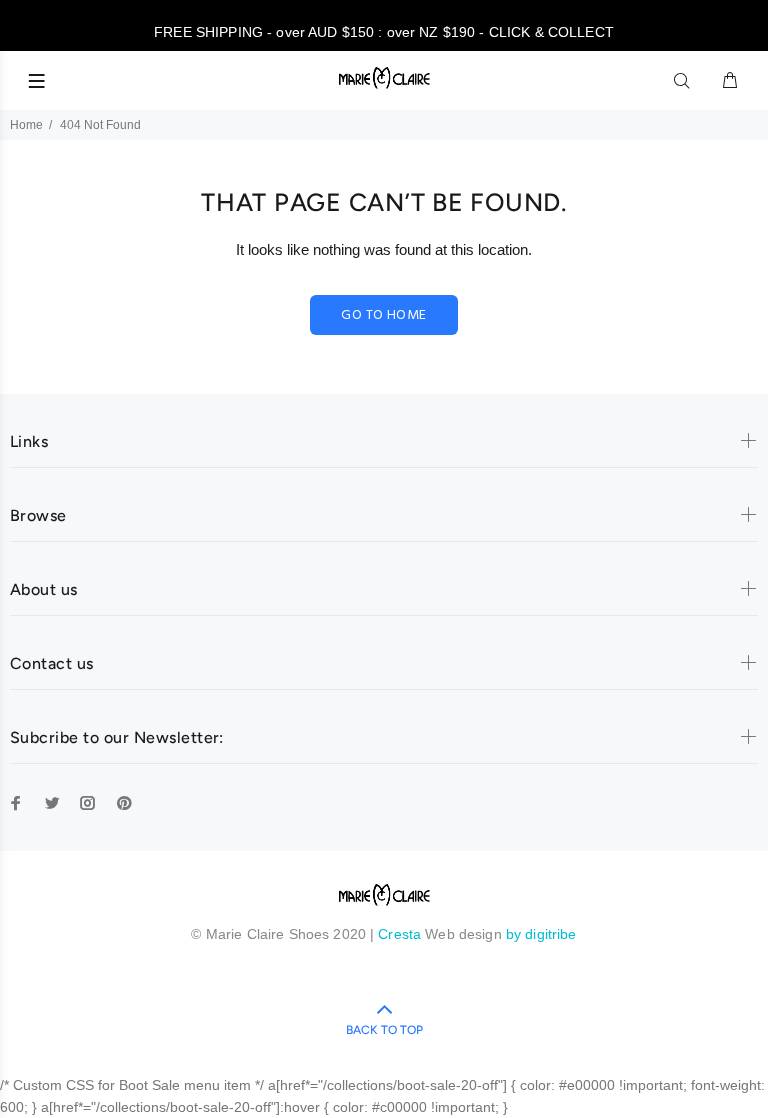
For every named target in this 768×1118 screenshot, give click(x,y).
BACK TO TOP (384, 1030)
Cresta (401, 934)
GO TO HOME (383, 315)
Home (26, 125)
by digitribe (541, 934)
